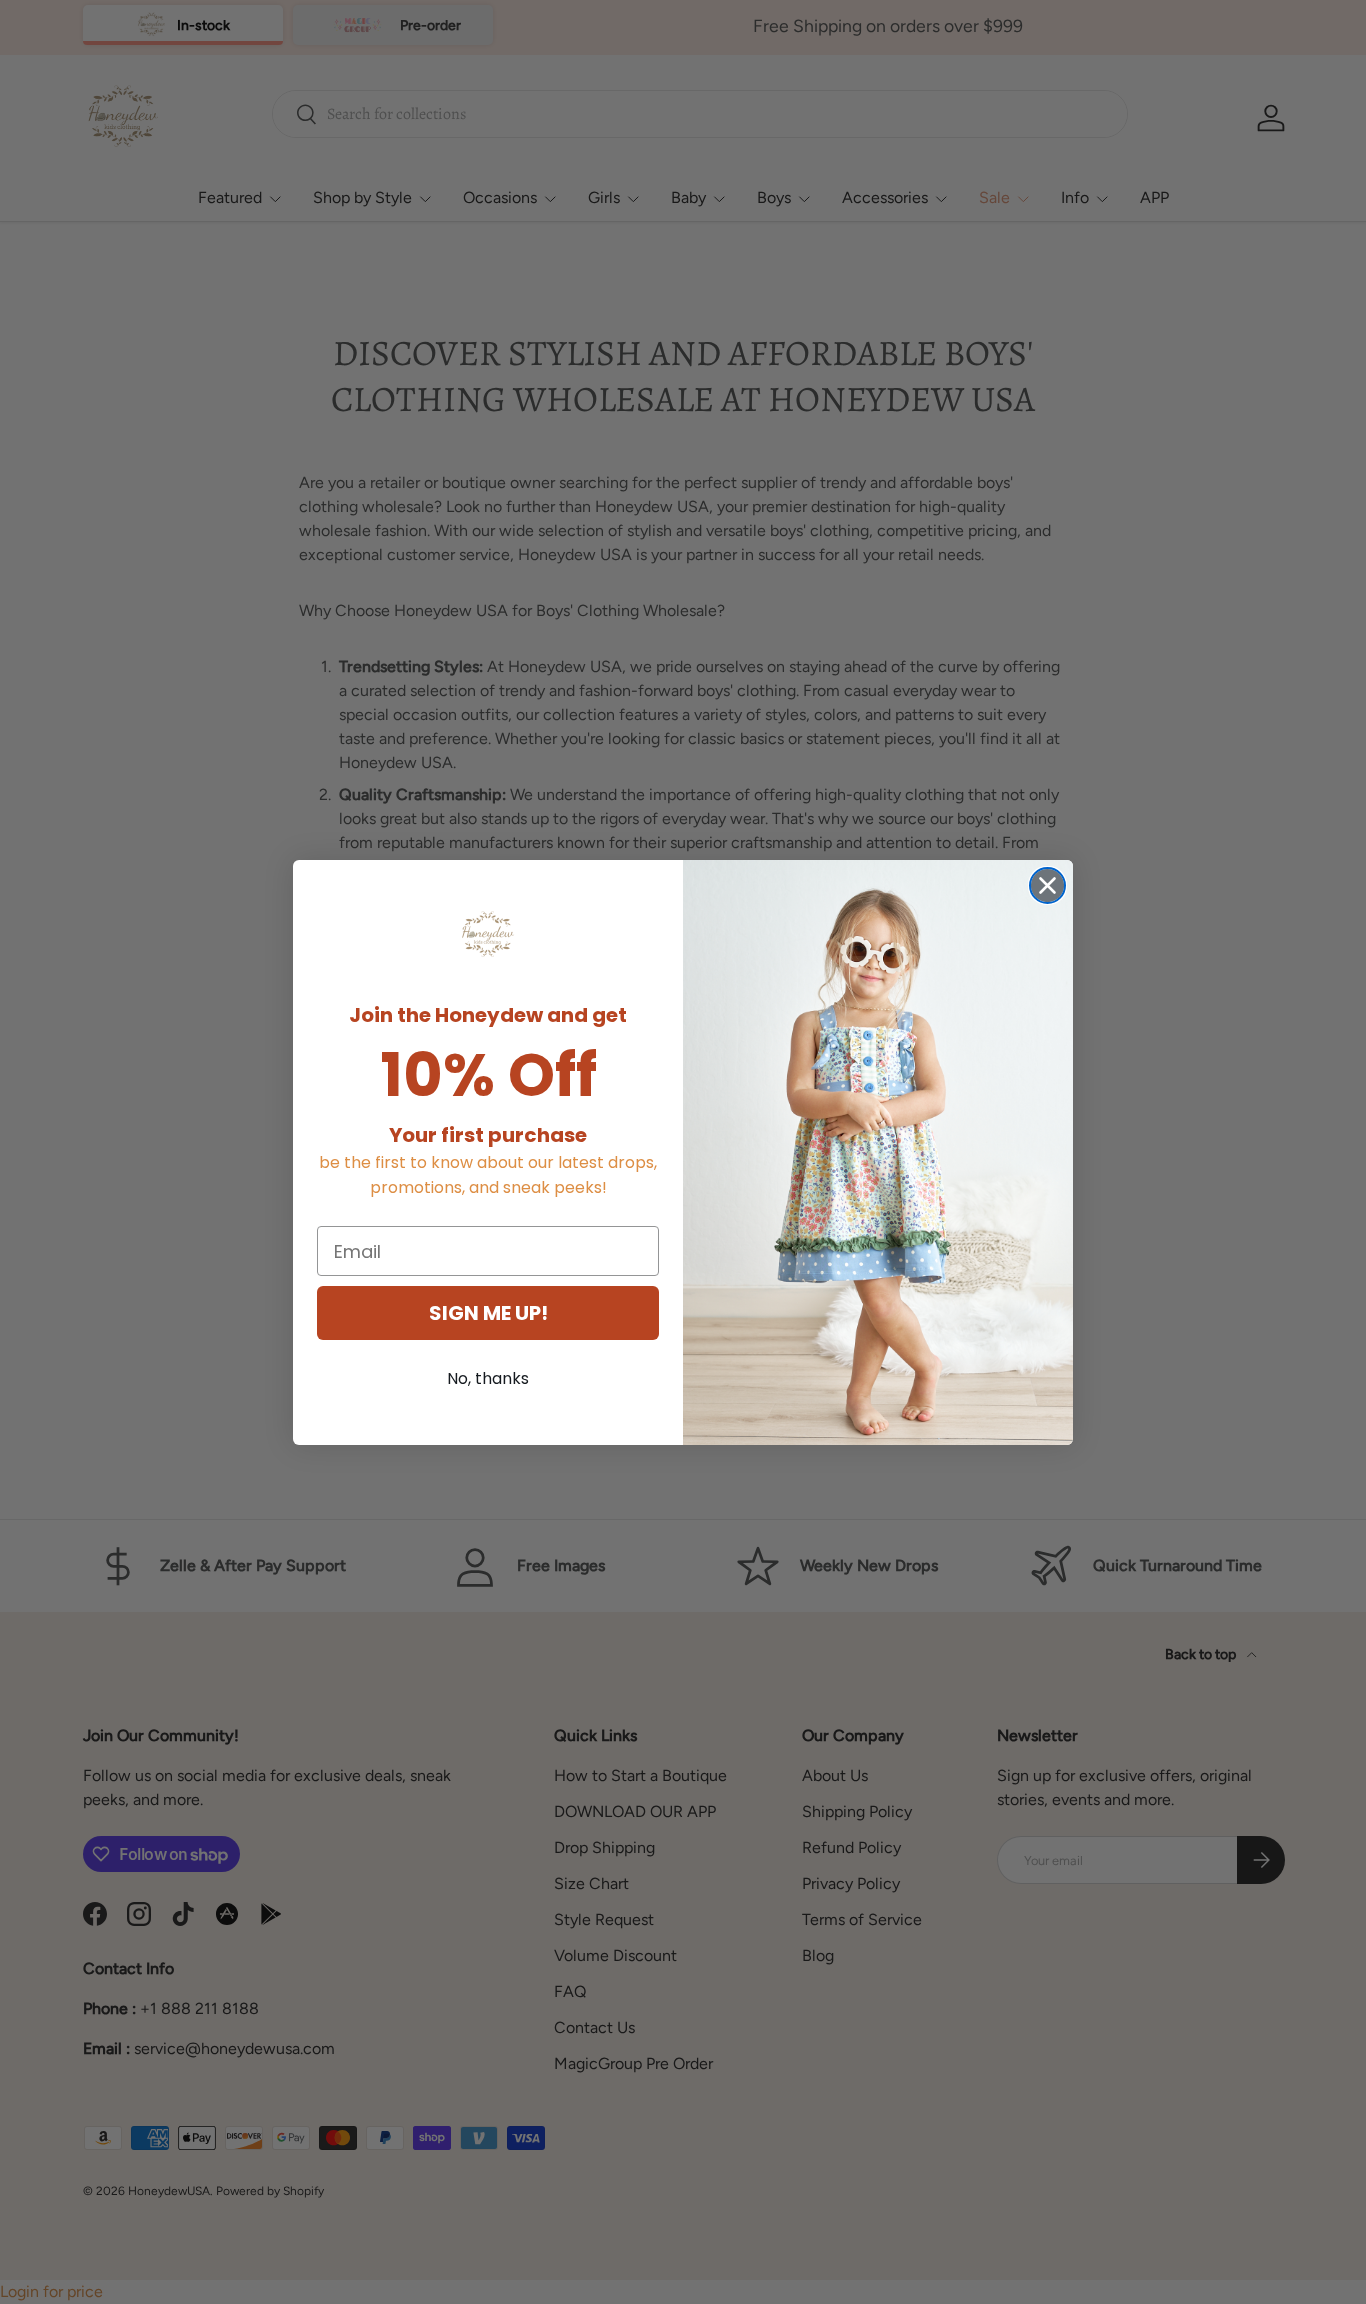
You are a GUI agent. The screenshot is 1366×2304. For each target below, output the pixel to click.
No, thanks (488, 1378)
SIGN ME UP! (488, 1313)
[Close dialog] (1047, 885)
